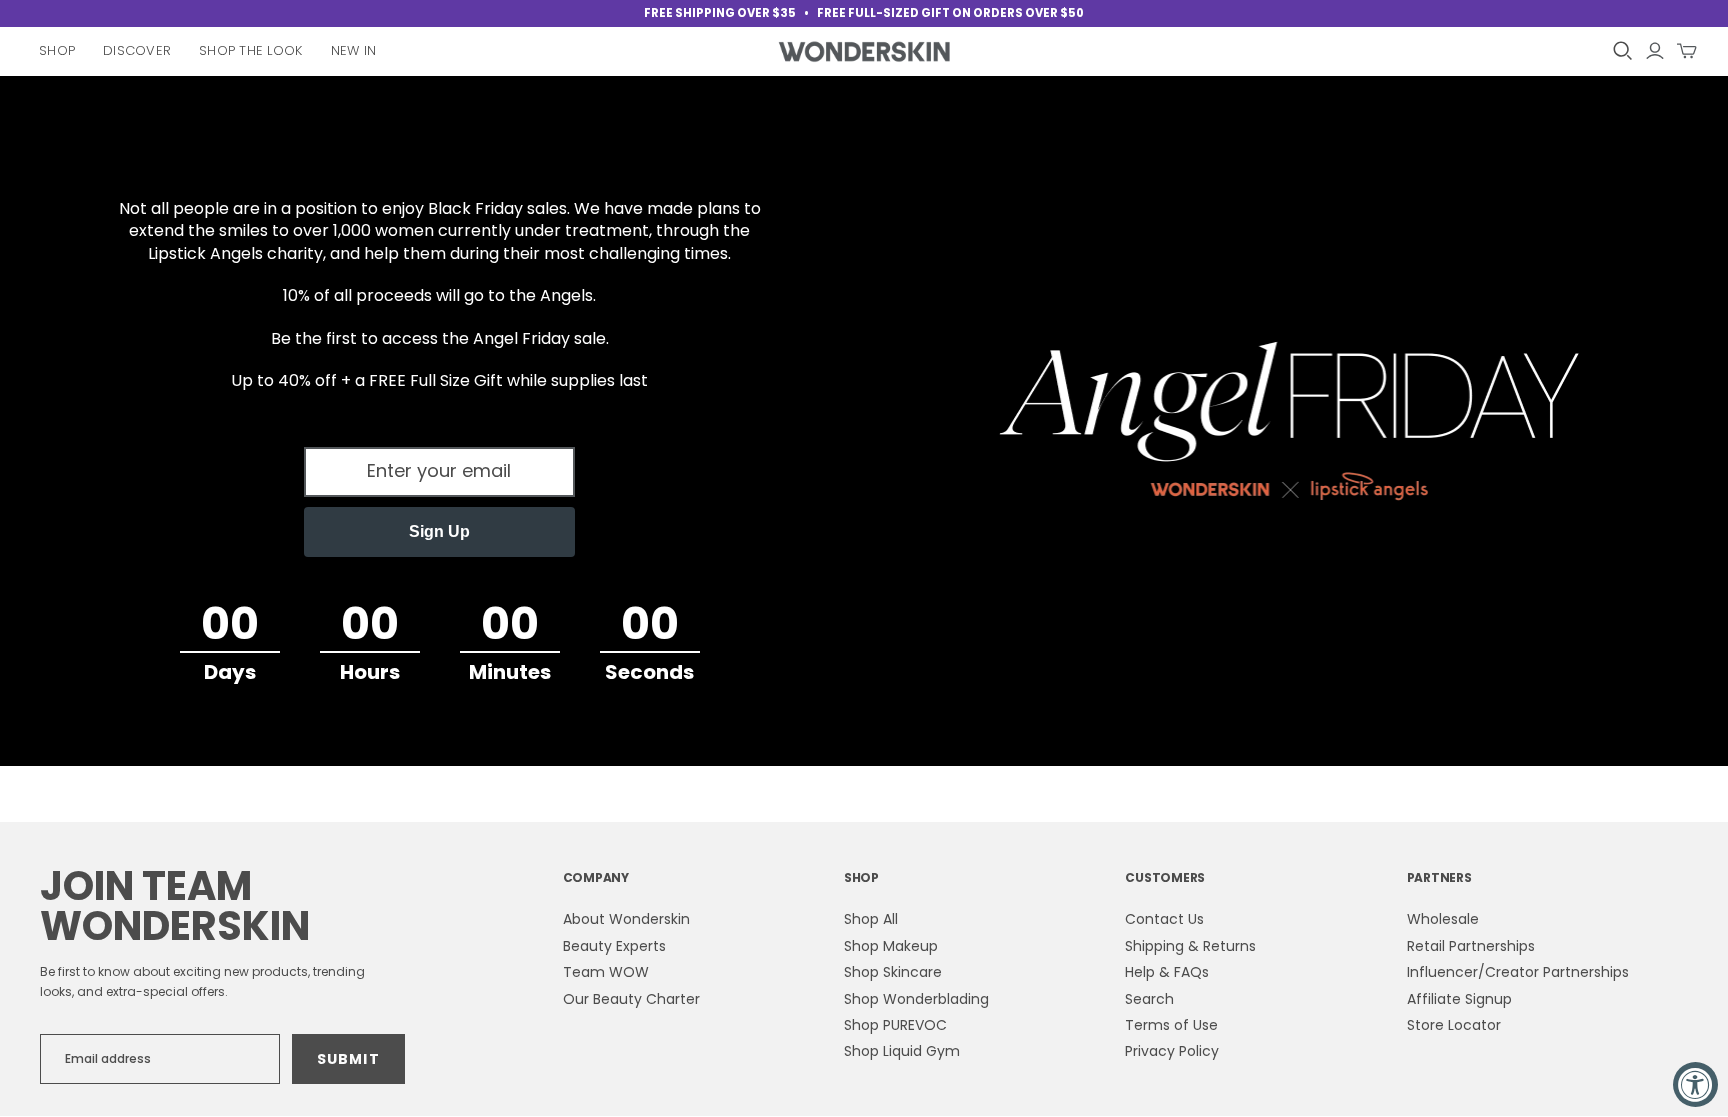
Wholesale (1443, 919)
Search (1149, 999)
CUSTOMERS (1165, 877)
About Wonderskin (626, 919)
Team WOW (606, 972)
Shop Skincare (893, 972)
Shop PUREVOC (895, 1025)
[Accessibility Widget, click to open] (1695, 1084)
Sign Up (439, 531)
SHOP (861, 877)
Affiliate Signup (1459, 999)
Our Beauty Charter (631, 999)
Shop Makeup (891, 946)
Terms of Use (1171, 1025)
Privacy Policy (1172, 1051)
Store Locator (1454, 1025)
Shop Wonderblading (916, 999)
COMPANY (596, 877)
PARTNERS (1439, 877)
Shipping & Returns (1190, 946)
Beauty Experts (614, 946)
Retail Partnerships (1471, 946)
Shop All (871, 919)
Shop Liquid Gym (902, 1051)
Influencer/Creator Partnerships (1518, 972)
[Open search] (1623, 51)
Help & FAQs (1167, 972)
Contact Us (1164, 919)
